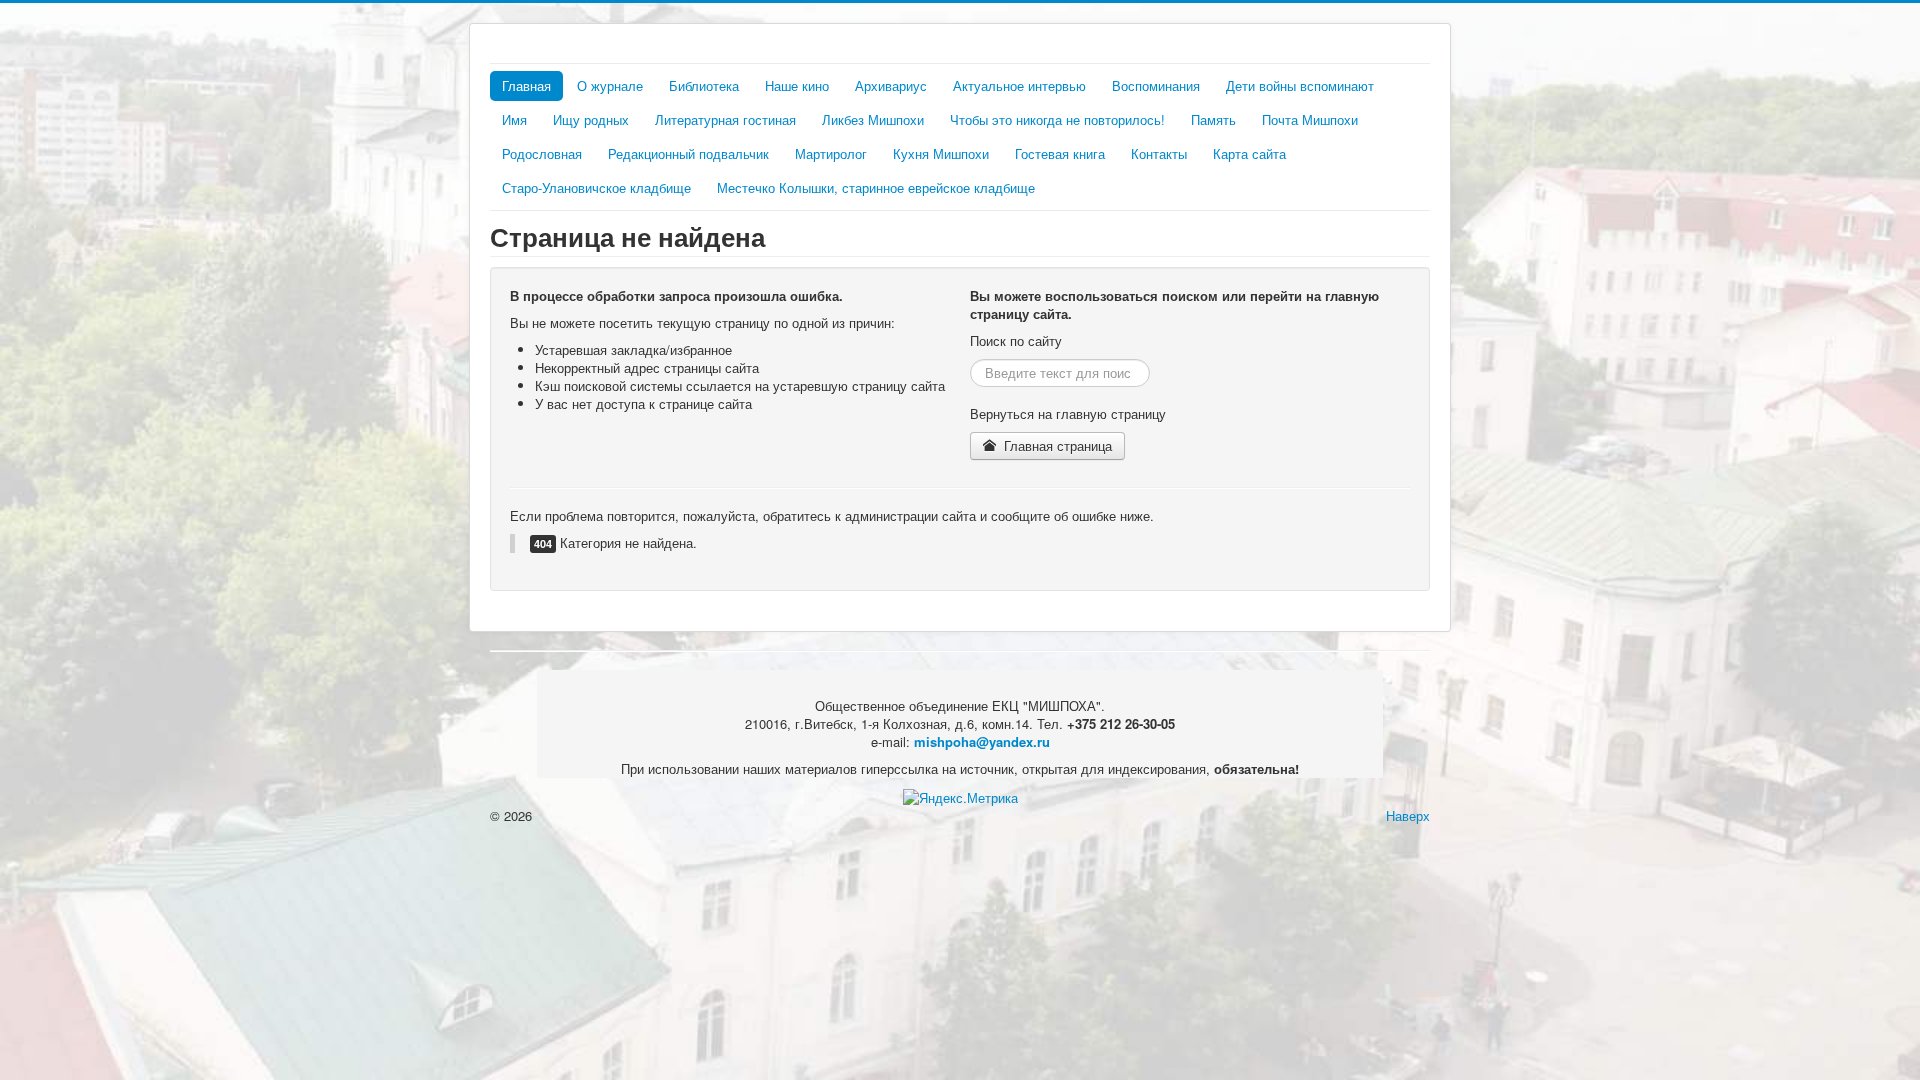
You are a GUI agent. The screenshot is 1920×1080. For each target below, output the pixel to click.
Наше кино (797, 85)
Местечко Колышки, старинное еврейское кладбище (876, 187)
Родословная (542, 153)
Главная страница (1056, 445)
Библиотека (704, 85)
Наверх (1408, 815)
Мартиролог (831, 153)
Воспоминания (1156, 85)
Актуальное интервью (1019, 85)
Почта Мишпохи (1310, 119)
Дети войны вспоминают (1300, 85)
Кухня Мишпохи (941, 153)
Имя (514, 119)
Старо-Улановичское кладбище (596, 187)
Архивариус (891, 85)
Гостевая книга (1060, 153)
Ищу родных (591, 119)
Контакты (1159, 153)
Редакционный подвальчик (688, 153)
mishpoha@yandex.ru (982, 741)
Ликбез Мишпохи (873, 119)
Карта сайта (1249, 153)
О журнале (610, 85)
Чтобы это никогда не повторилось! (1057, 119)
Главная (526, 85)
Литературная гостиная (725, 119)
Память (1213, 119)
